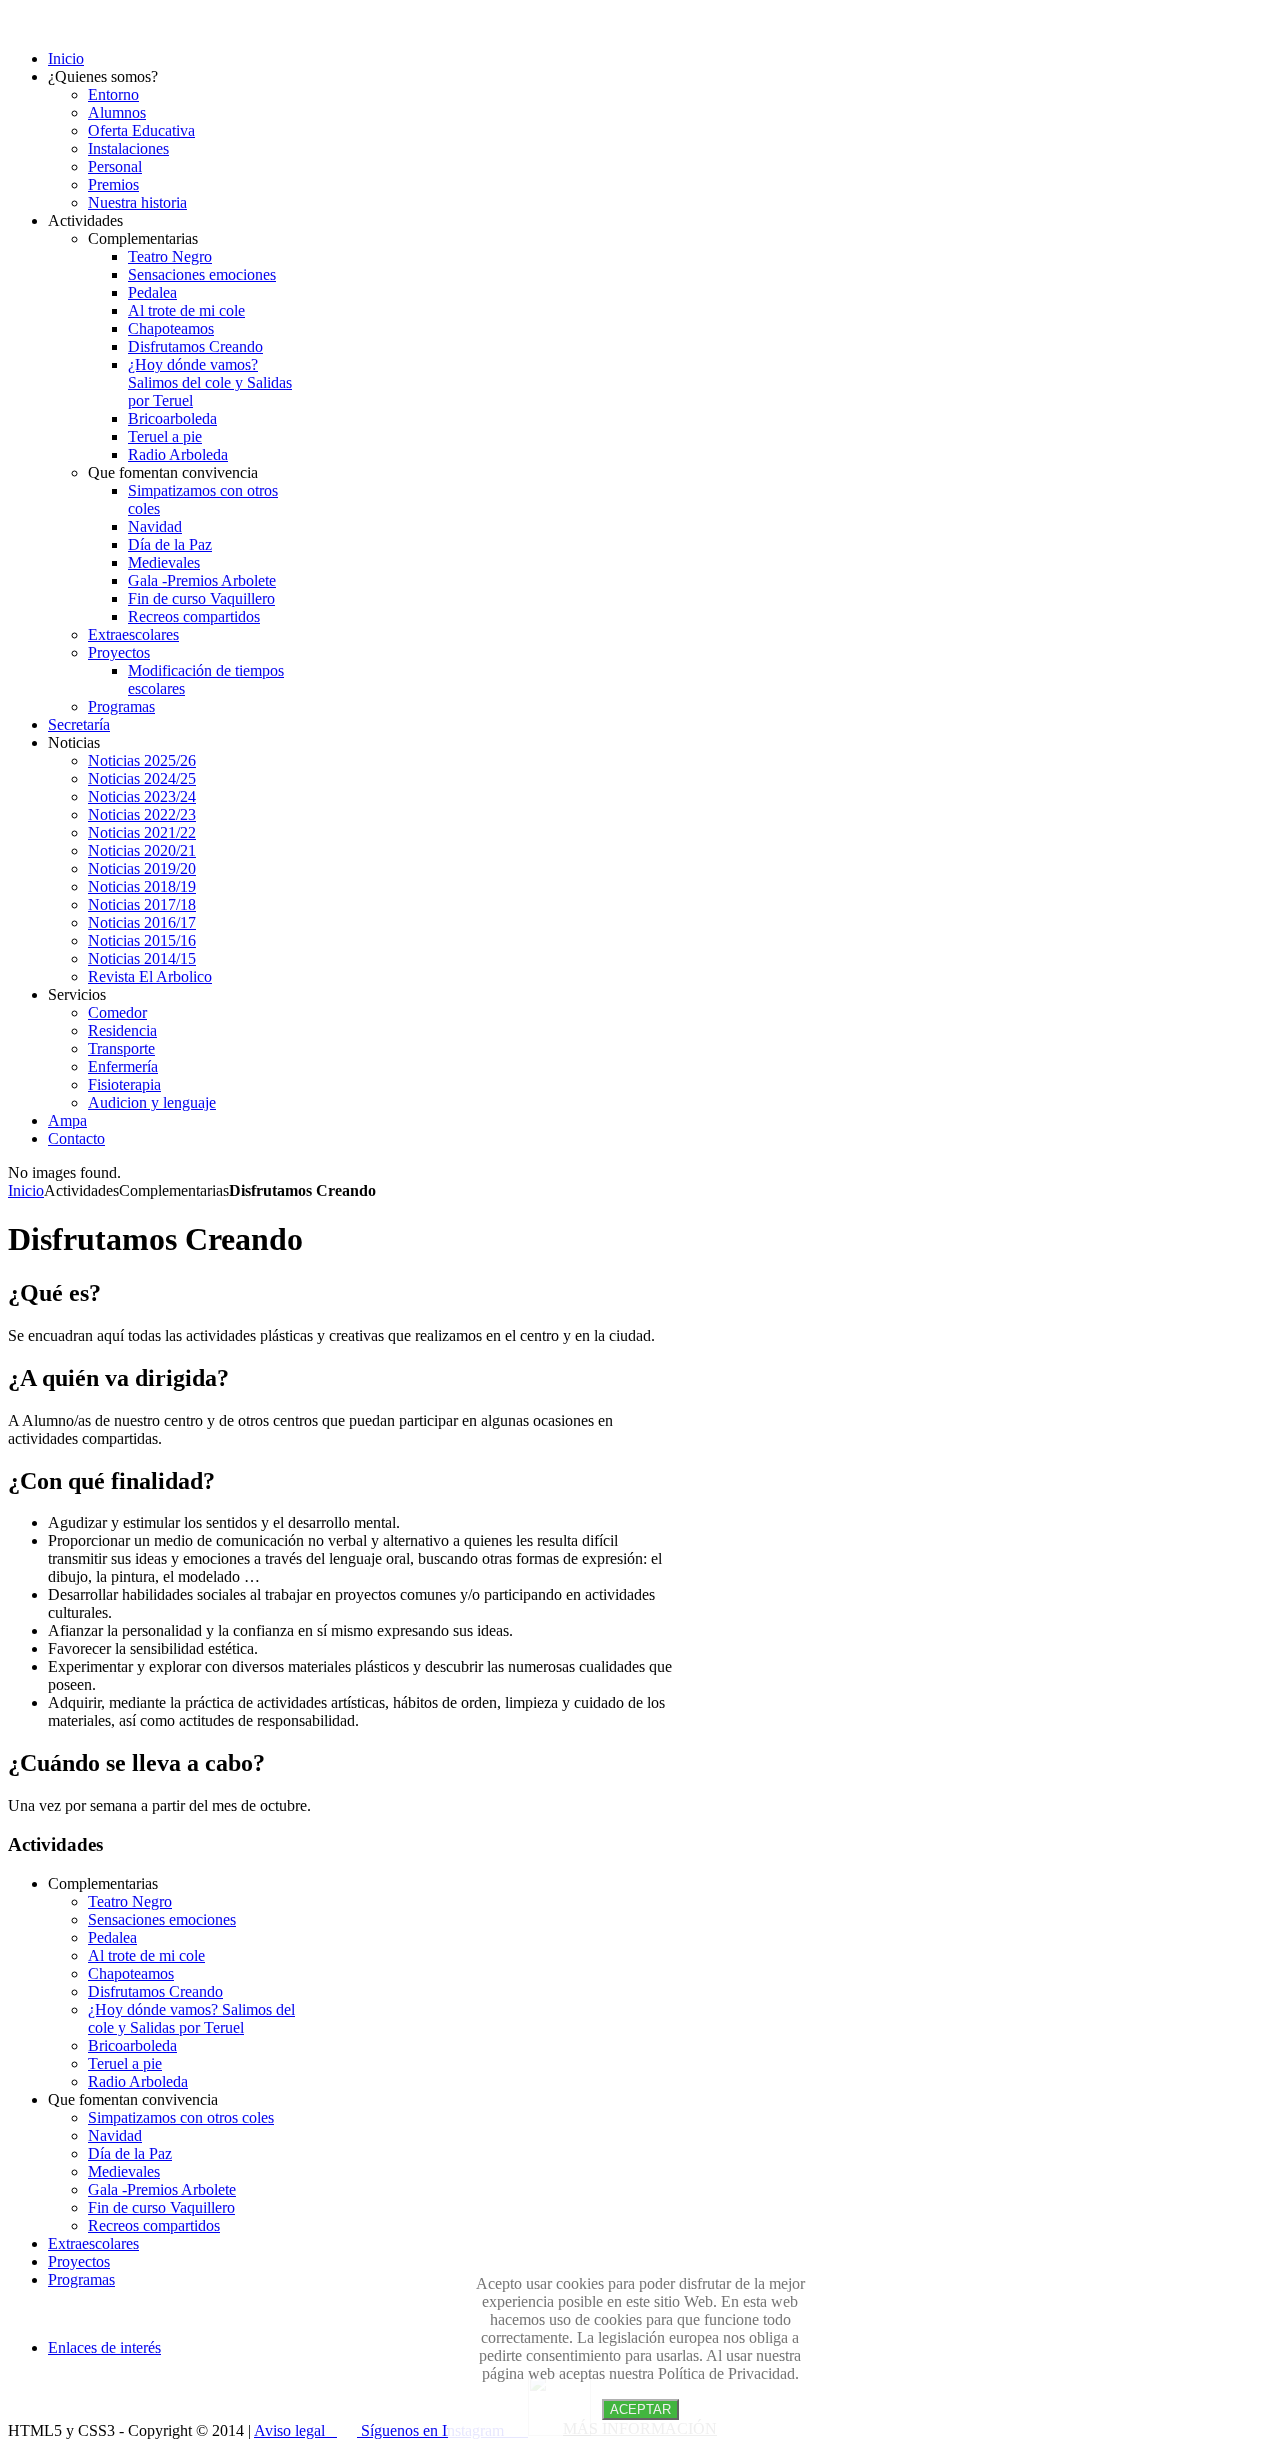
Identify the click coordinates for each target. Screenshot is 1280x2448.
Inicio (26, 1190)
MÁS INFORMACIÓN (640, 2428)
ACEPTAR (640, 2409)
